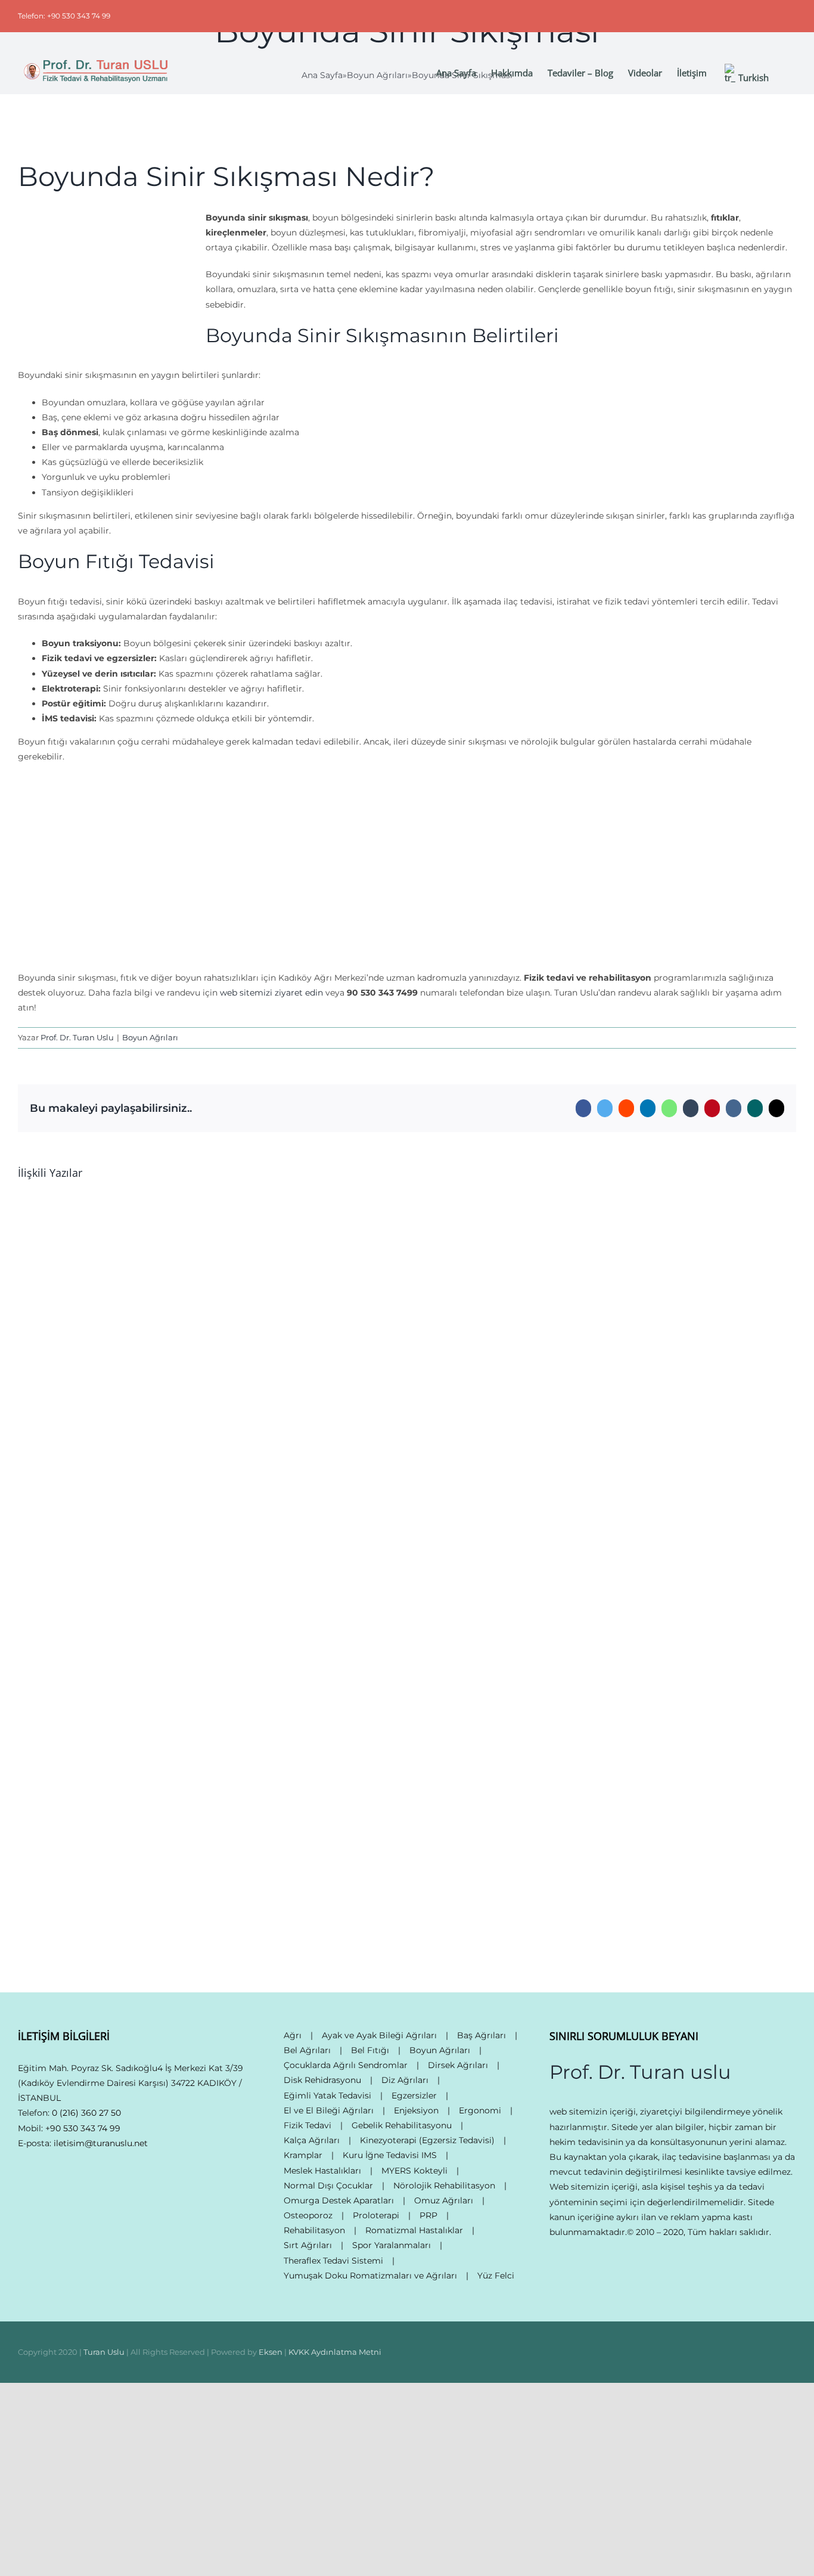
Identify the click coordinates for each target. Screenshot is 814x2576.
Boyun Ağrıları (150, 1037)
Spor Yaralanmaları (392, 2245)
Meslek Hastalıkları (322, 2171)
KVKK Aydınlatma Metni (335, 2352)
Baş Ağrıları (481, 2035)
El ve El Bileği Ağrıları (329, 2110)
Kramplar (303, 2155)
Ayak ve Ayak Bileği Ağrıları (379, 2035)
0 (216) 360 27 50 (86, 2113)
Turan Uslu (104, 2352)
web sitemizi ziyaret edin (271, 993)
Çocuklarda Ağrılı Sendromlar (346, 2065)
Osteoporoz (308, 2215)
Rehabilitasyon (314, 2230)
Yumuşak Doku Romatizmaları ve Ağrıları (370, 2276)
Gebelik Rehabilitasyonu (402, 2125)
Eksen (271, 2352)
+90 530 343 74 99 (83, 2128)
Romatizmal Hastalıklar (414, 2230)
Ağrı (293, 2035)
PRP (428, 2215)
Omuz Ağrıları (444, 2200)
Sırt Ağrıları (308, 2245)
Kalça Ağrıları (312, 2140)
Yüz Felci (496, 2276)
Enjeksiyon (416, 2110)
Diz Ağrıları (405, 2080)
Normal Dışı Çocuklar (328, 2186)
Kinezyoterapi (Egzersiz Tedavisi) (427, 2140)
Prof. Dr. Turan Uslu (77, 1037)
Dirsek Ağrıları (458, 2065)
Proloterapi (376, 2215)
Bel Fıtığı (370, 2050)
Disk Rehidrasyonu (322, 2080)
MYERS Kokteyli (414, 2171)
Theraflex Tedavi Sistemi (333, 2261)
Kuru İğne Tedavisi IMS (390, 2155)
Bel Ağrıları (307, 2050)
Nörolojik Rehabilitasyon (444, 2186)
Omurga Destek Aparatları (339, 2200)
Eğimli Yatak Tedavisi (327, 2095)
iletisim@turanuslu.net (101, 2143)
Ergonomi (480, 2110)
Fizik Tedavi (307, 2125)
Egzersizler (414, 2095)
